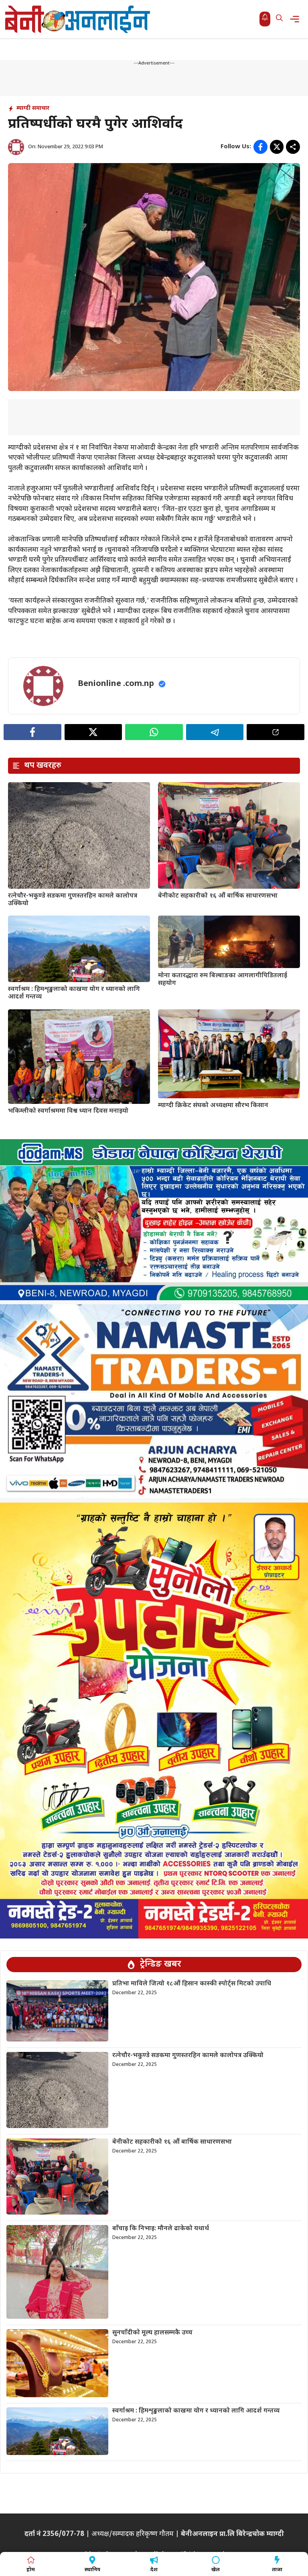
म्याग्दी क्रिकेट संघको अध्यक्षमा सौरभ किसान (213, 1106)
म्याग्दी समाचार (33, 108)
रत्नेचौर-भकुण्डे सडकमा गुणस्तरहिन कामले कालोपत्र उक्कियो (73, 900)
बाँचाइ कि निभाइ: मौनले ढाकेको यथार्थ (161, 2229)
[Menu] (297, 19)
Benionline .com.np (116, 684)
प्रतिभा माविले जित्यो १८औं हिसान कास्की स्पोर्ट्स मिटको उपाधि (192, 1984)
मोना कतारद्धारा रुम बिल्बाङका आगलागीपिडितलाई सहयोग (223, 980)
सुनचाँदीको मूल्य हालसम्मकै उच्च (152, 2333)
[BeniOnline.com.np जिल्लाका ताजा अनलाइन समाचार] (78, 19)
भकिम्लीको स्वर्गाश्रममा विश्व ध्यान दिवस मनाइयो (68, 1111)
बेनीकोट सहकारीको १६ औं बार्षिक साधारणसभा (218, 896)
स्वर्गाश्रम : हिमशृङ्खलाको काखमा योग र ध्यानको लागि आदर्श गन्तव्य (74, 993)
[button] (279, 19)
